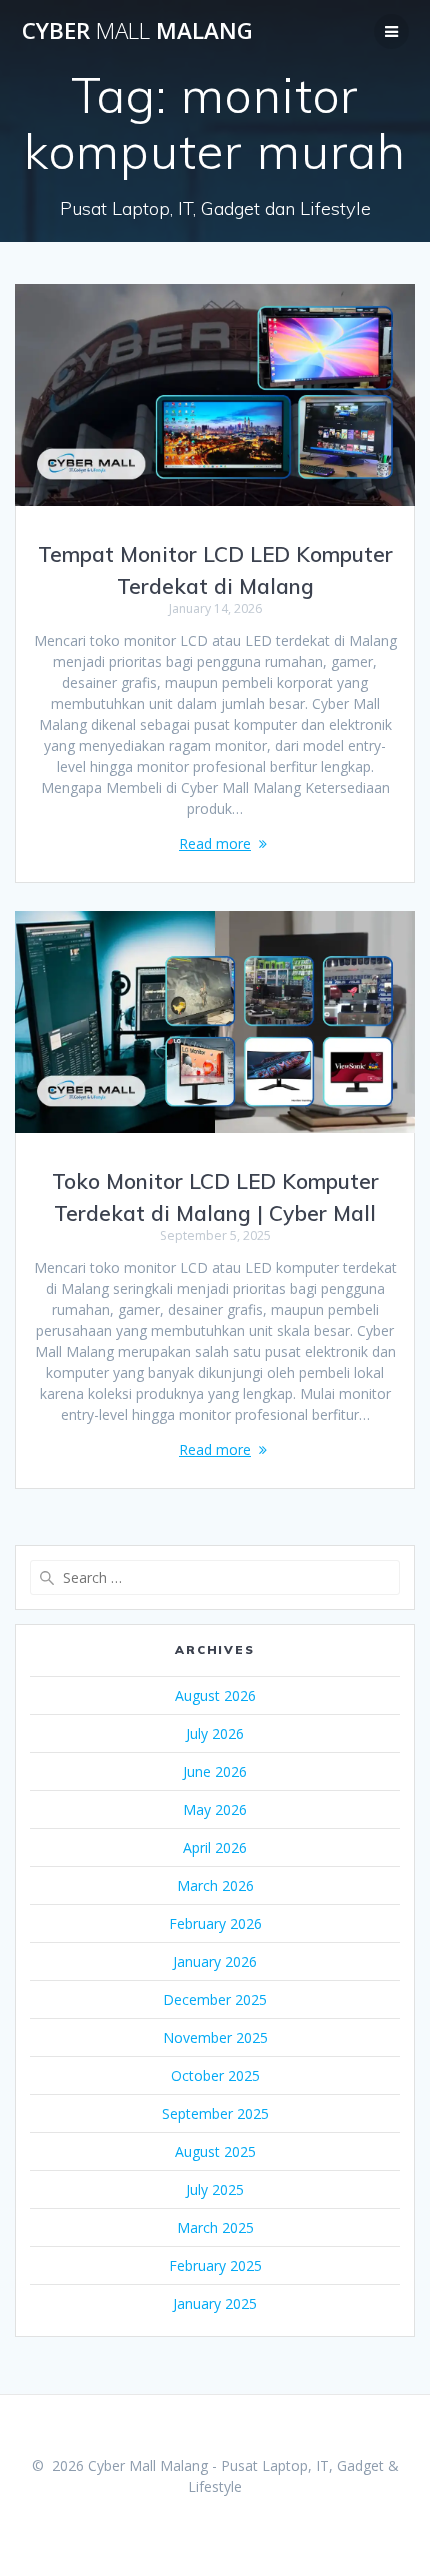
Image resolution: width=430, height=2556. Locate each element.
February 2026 (215, 1923)
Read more (215, 843)
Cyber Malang (137, 31)
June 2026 (215, 1771)
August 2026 (215, 1695)
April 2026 (215, 1847)
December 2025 (215, 1999)
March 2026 (215, 1885)
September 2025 (215, 2113)
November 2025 (215, 2037)
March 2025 (215, 2227)
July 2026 (215, 1733)
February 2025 (215, 2265)
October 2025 (215, 2075)
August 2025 (215, 2151)
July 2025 (215, 2189)
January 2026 (215, 1961)
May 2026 (215, 1809)
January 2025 (215, 2303)
